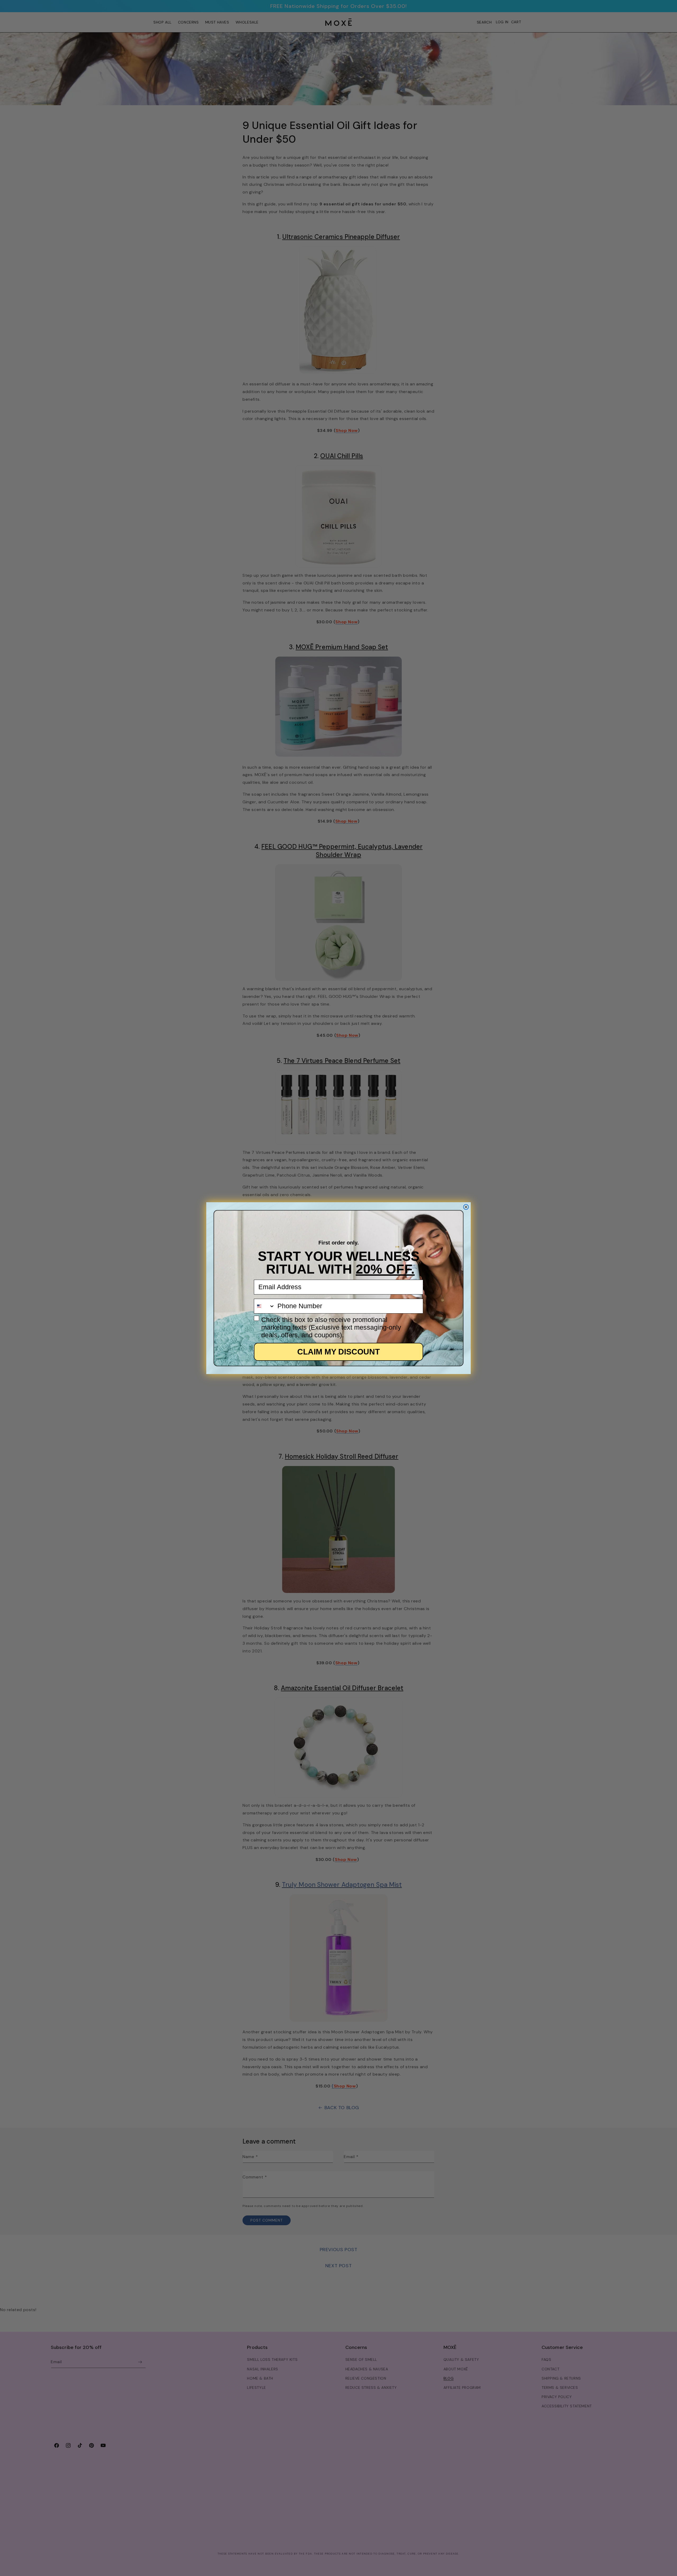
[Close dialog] (466, 1207)
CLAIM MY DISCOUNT (338, 1352)
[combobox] (264, 1306)
